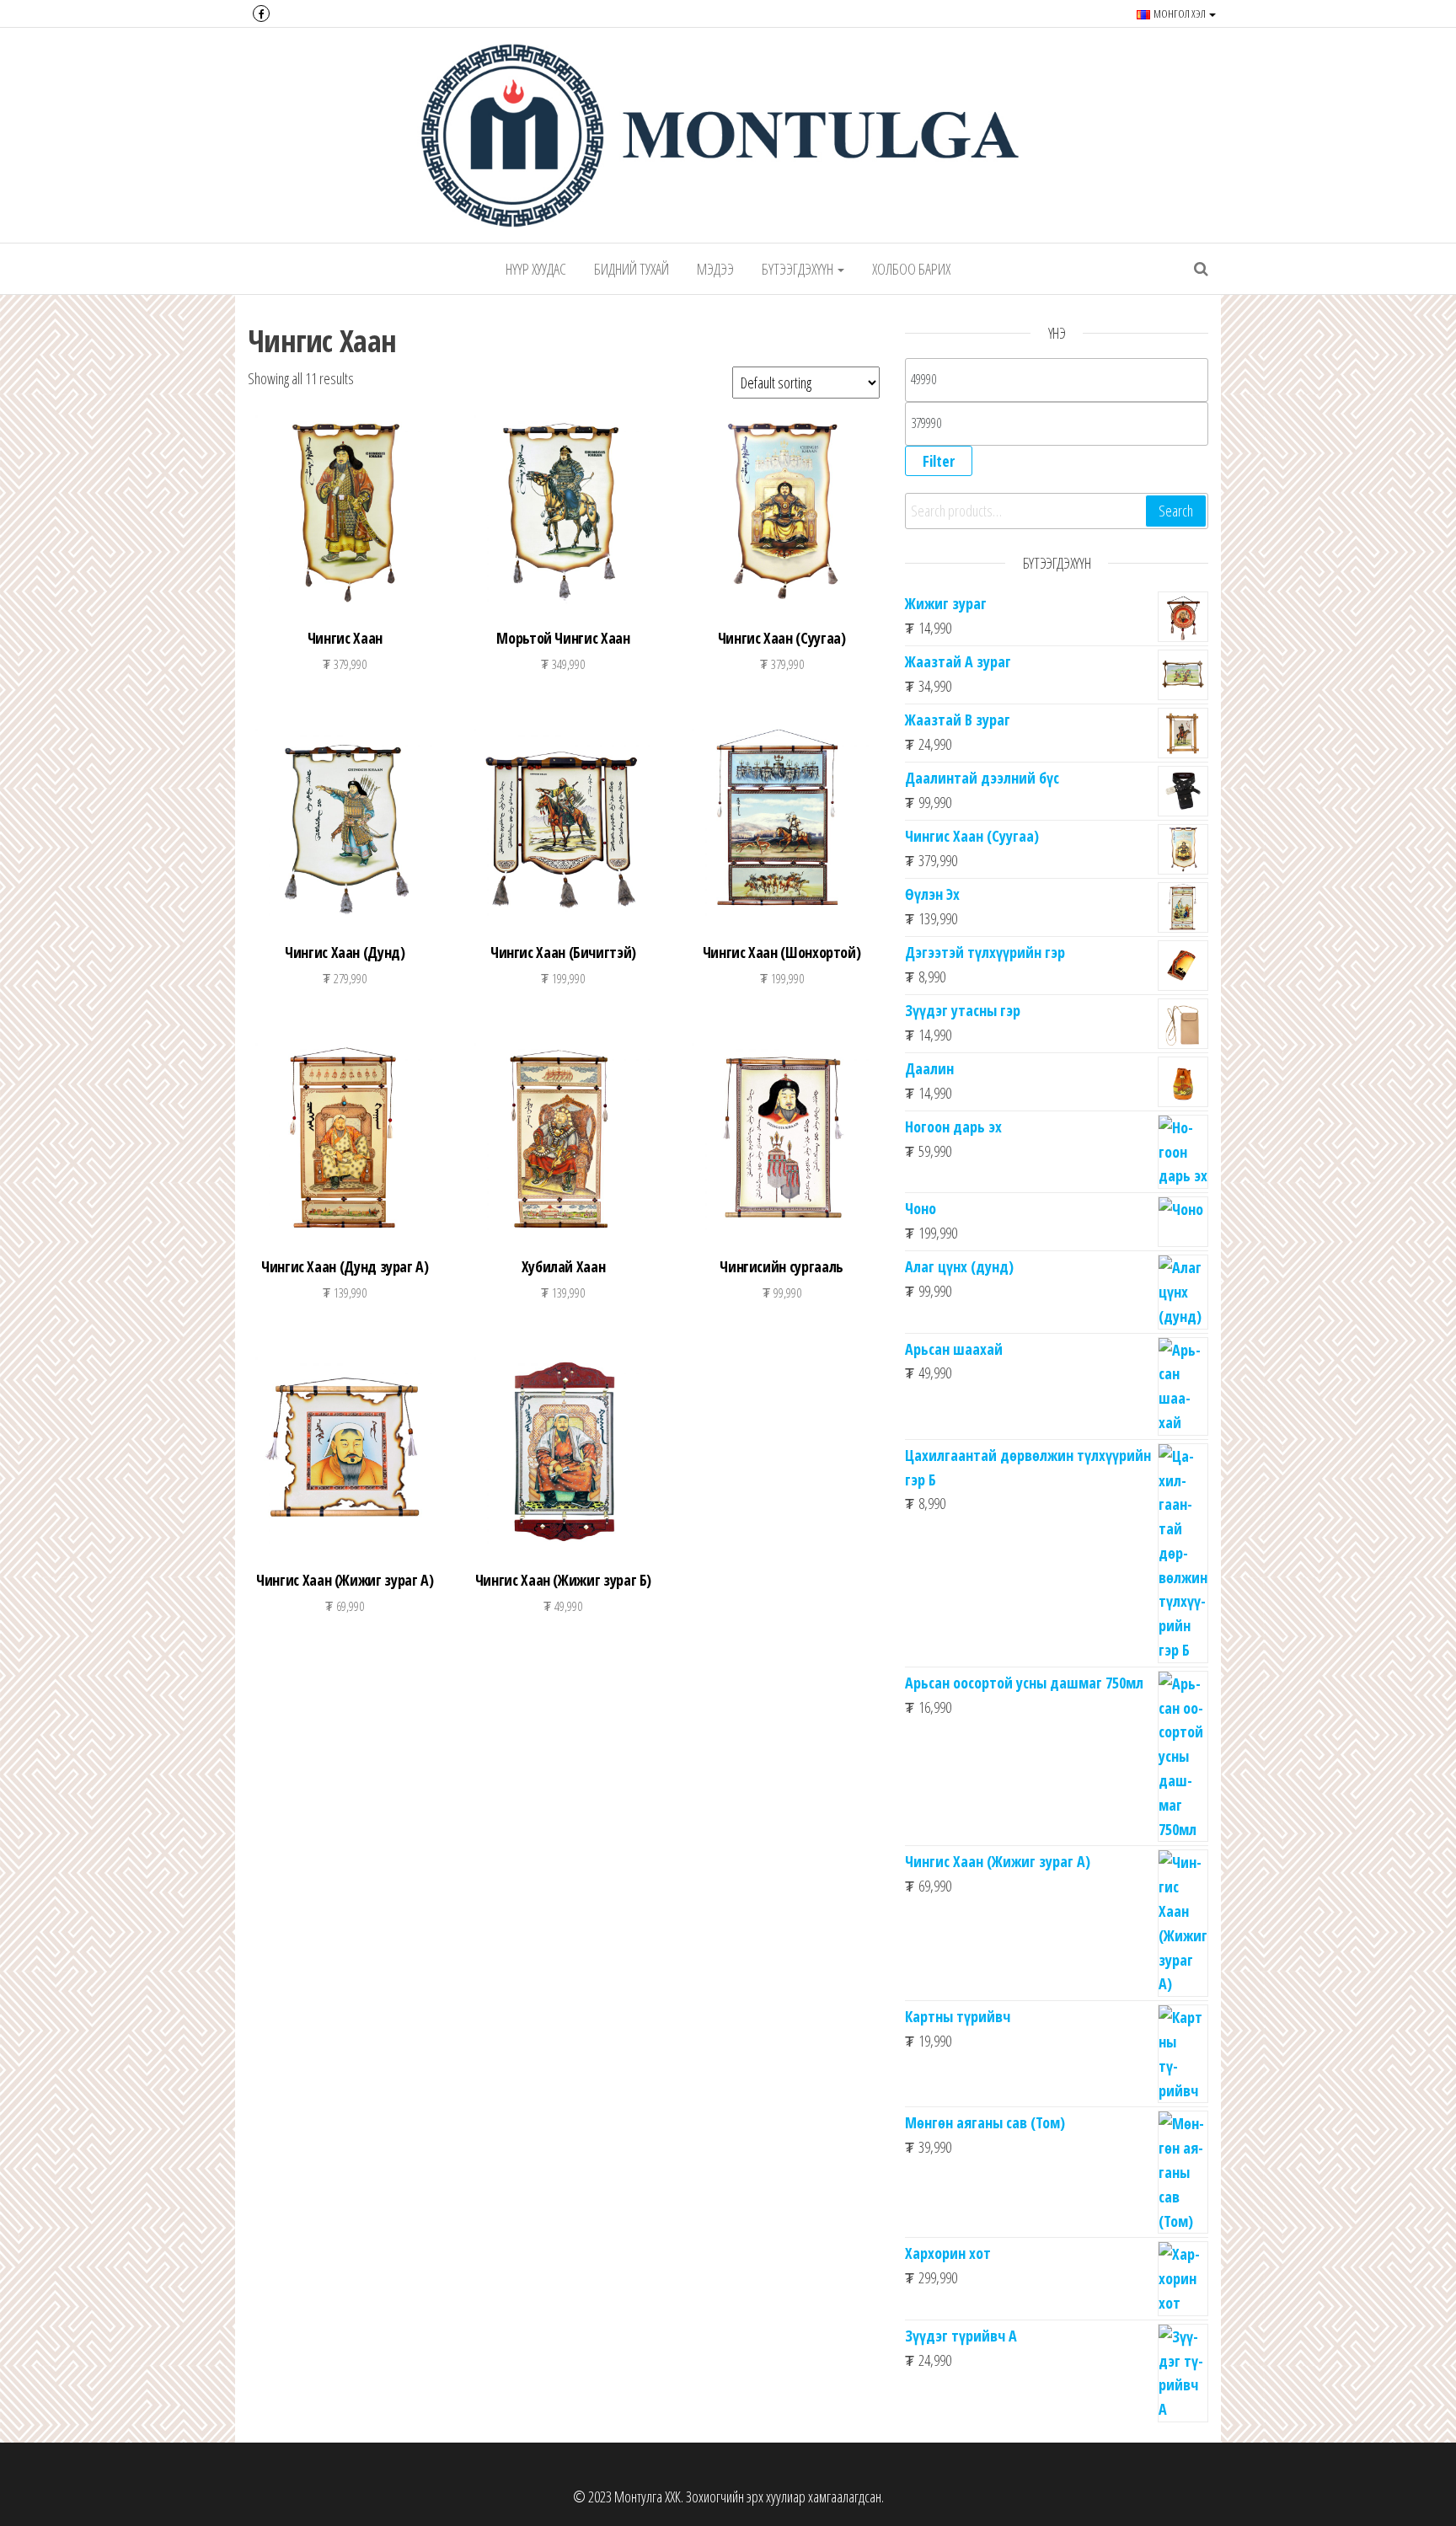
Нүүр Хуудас (536, 269)
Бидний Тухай (632, 269)
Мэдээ (715, 269)
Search (1176, 511)
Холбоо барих (911, 269)
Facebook (261, 13)
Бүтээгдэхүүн (799, 269)
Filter (939, 461)
